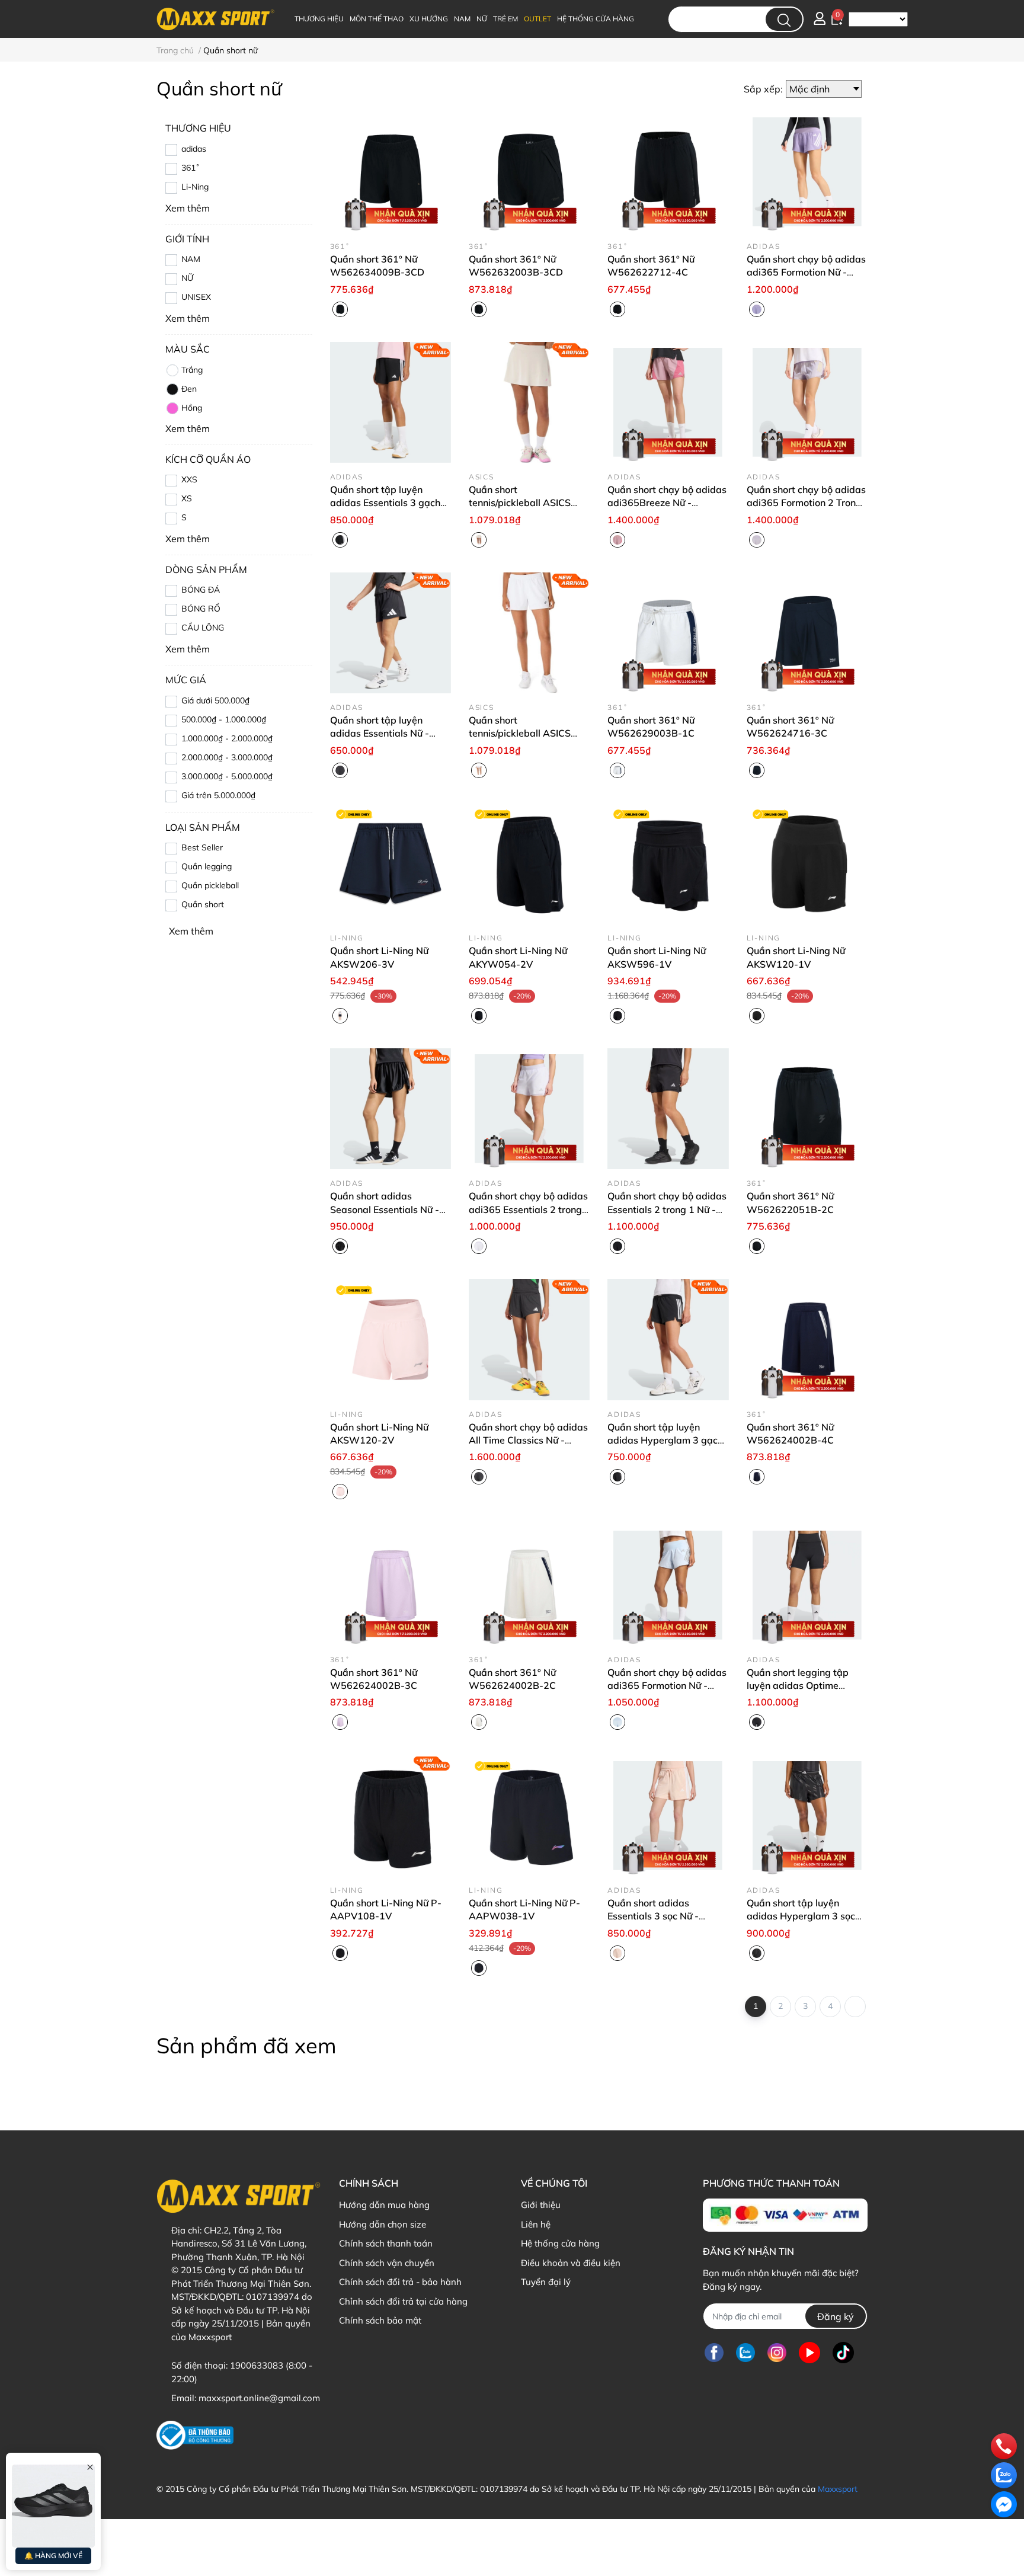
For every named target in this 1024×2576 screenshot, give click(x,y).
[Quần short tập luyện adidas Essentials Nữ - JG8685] (391, 633)
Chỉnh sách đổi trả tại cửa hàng (403, 2301)
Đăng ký (836, 2316)
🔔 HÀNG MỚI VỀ (53, 2556)
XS (187, 498)
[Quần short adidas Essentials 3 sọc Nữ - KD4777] (668, 1815)
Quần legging (207, 866)
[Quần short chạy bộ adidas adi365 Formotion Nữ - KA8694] (668, 1585)
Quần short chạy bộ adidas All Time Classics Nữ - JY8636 (528, 1440)
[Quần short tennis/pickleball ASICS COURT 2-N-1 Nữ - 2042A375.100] (529, 633)
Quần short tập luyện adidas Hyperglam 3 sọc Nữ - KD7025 (801, 1916)
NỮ (187, 278)
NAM (191, 259)
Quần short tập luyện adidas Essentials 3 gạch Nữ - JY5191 (385, 503)
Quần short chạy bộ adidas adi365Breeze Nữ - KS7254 (667, 503)
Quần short (203, 904)
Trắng (192, 370)
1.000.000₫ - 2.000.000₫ (227, 738)
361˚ (191, 168)
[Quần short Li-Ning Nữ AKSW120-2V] (391, 1339)
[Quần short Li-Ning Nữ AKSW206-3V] (391, 863)
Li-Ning (195, 187)
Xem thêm (191, 931)
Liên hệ (536, 2224)
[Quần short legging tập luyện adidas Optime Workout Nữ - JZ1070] (807, 1585)
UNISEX (196, 297)
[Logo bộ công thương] (195, 2435)
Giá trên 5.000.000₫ (218, 795)
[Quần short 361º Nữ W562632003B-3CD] (529, 171)
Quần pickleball (210, 885)
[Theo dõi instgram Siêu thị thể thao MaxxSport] (777, 2352)
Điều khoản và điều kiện (571, 2263)
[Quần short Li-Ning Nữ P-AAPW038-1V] (529, 1815)
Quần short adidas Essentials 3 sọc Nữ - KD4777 (653, 1916)
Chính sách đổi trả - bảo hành (400, 2282)
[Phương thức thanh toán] (785, 2215)
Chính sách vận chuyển (387, 2263)
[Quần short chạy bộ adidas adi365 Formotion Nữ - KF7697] (807, 171)
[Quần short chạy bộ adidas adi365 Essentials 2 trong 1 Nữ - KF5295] (529, 1109)
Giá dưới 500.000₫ (215, 700)
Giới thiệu (541, 2205)
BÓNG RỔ (201, 609)
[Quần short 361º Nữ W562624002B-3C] (391, 1585)
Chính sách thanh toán (386, 2243)
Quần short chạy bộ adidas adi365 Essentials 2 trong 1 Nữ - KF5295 (528, 1209)
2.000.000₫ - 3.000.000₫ (227, 757)
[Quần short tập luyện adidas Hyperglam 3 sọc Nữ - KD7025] (807, 1815)
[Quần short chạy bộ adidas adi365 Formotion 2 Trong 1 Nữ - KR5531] (807, 402)
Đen (189, 389)
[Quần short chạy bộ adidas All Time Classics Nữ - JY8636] (529, 1339)
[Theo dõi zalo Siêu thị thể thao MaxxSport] (745, 2352)
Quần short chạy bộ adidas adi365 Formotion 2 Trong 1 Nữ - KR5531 (806, 503)
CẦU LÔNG (203, 628)
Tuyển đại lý (546, 2282)
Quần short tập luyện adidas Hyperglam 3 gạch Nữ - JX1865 (665, 1440)
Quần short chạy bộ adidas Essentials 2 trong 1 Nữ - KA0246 (667, 1209)
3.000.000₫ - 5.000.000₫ (227, 776)
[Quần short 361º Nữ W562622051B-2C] (807, 1109)
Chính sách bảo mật (380, 2320)
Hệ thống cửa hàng (560, 2243)
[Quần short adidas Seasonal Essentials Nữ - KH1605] (391, 1109)
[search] (784, 19)
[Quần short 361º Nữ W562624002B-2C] (529, 1585)
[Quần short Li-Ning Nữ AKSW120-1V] (807, 863)
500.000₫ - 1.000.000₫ (224, 719)
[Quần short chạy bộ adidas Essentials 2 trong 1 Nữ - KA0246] (668, 1109)
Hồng (192, 408)
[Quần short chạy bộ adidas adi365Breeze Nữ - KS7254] (668, 402)
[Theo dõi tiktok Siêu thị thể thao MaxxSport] (843, 2352)
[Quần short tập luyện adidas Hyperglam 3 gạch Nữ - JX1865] (668, 1339)
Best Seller (202, 847)
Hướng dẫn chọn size (383, 2224)
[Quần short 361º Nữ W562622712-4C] (668, 171)
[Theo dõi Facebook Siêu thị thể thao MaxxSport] (714, 2352)
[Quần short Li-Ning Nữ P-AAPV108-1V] (391, 1815)
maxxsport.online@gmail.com (259, 2398)
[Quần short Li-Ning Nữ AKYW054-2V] (529, 863)
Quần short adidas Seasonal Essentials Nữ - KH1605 (385, 1209)
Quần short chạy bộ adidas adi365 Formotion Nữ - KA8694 (667, 1686)
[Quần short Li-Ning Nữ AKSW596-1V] (668, 863)
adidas (194, 149)
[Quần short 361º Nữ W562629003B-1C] (668, 633)
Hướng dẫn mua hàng (384, 2205)
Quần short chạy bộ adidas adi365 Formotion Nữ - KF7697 (806, 272)
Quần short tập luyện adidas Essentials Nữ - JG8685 (380, 733)
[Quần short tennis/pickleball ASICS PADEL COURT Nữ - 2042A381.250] (529, 402)
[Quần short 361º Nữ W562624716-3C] (807, 633)
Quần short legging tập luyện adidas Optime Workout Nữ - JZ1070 (798, 1686)
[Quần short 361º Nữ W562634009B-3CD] (391, 171)
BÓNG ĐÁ (201, 590)
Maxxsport (838, 2489)
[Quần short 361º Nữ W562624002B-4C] (807, 1339)
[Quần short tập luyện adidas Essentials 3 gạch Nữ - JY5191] (391, 402)
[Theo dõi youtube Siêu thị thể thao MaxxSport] (809, 2352)
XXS (189, 479)
